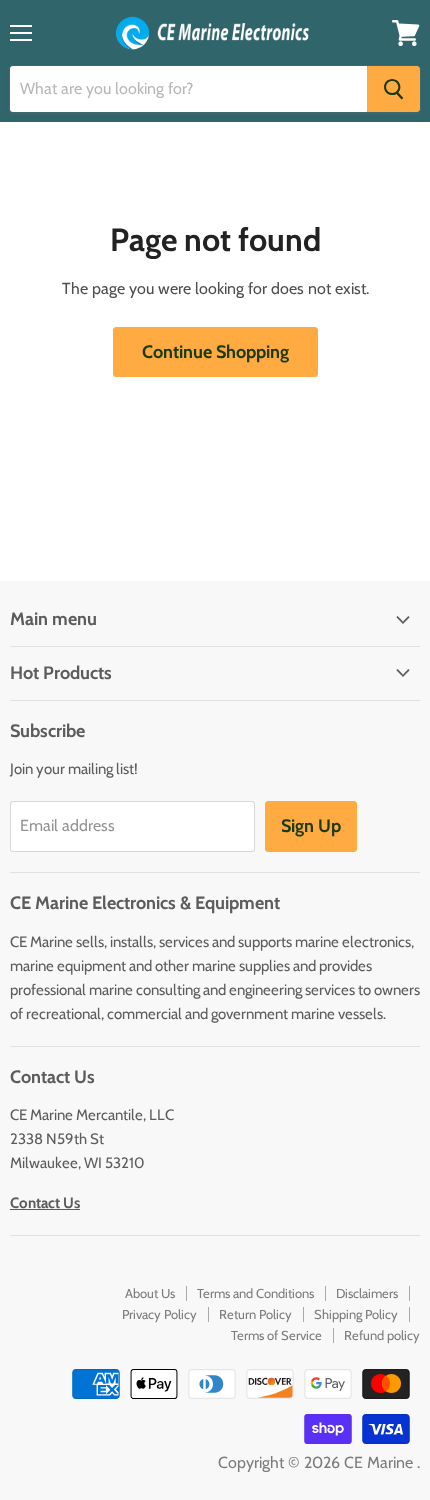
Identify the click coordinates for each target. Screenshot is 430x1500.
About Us (150, 1293)
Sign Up (311, 826)
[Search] (393, 89)
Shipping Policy (356, 1314)
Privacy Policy (159, 1314)
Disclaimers (367, 1293)
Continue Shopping (215, 352)
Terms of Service (276, 1335)
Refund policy (382, 1335)
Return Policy (255, 1314)
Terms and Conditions (255, 1293)
